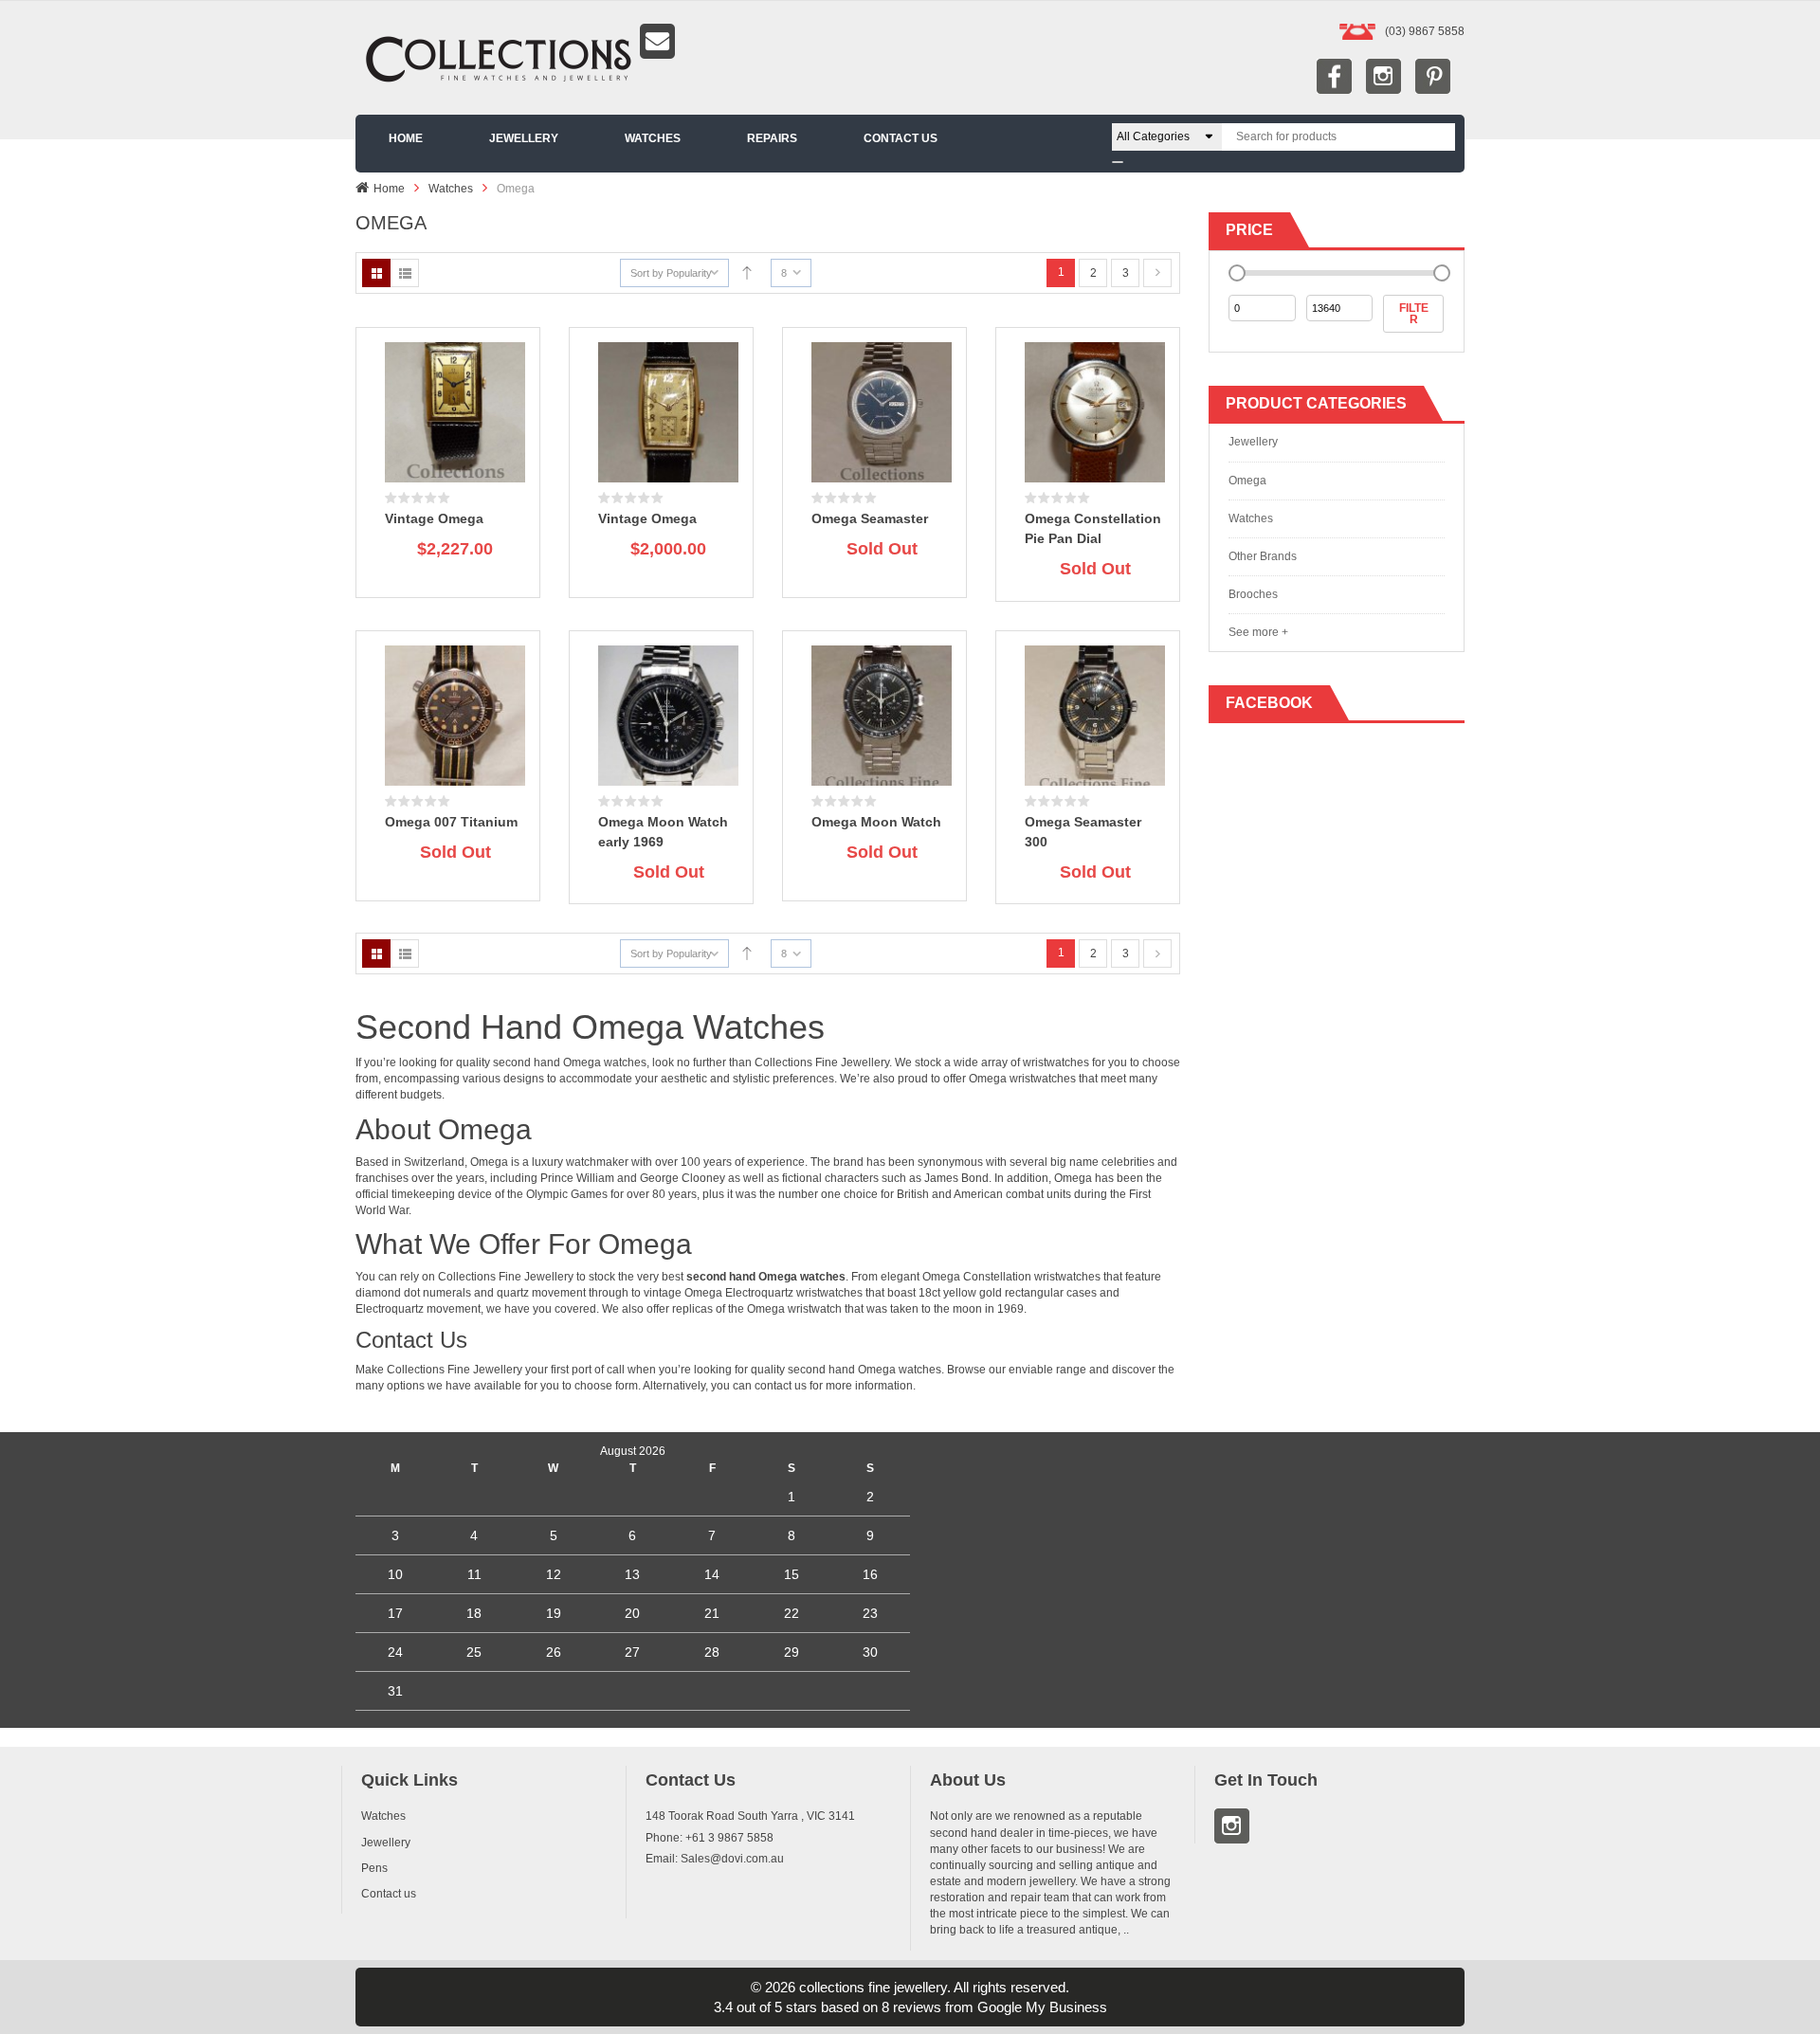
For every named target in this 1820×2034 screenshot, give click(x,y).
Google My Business (1042, 2007)
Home (389, 189)
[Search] (1118, 162)
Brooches (1253, 594)
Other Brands (1263, 556)
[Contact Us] (910, 41)
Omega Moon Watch (876, 822)
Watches (451, 189)
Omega (1247, 481)
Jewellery (865, 1062)
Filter (1414, 314)
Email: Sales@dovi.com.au (715, 1859)
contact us (782, 1386)
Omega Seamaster (870, 518)
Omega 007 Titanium (451, 822)
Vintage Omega (434, 518)
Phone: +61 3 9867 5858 (710, 1838)
